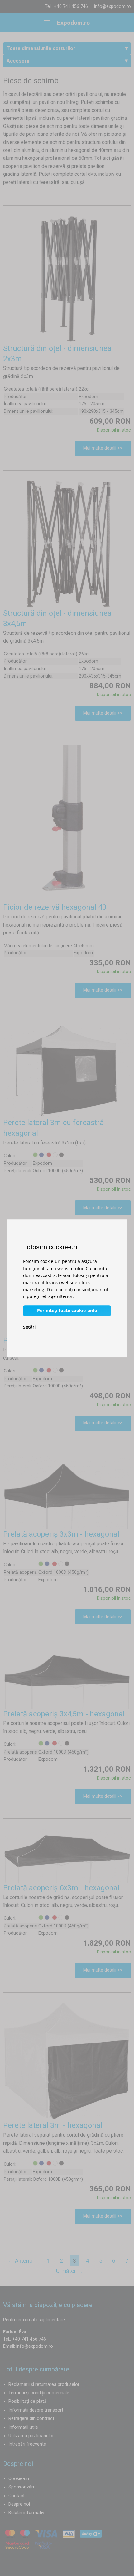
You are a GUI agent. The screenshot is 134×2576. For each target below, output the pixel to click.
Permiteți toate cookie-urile (67, 1310)
